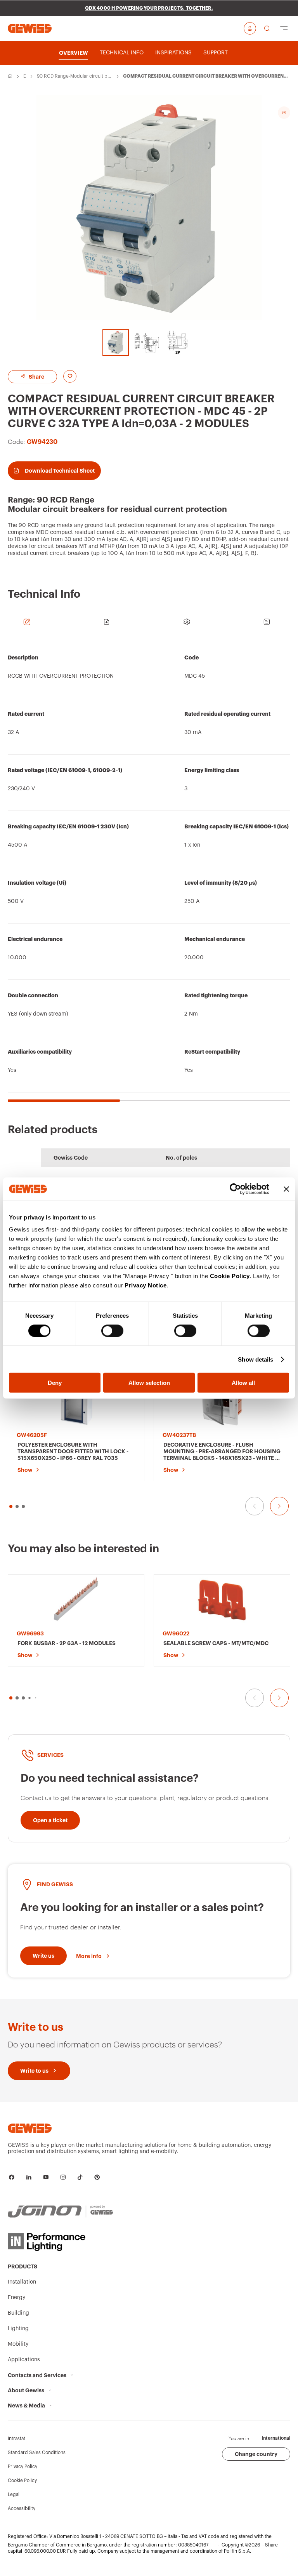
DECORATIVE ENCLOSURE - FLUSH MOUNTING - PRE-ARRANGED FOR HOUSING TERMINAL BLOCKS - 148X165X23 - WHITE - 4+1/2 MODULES (222, 1452)
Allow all (243, 1383)
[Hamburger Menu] (284, 28)
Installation (22, 2282)
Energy (25, 77)
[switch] (112, 1331)
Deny (55, 1383)
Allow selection (149, 1383)
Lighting (18, 2329)
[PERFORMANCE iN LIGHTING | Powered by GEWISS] (60, 2242)
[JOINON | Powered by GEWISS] (60, 2212)
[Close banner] (286, 1189)
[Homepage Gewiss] (30, 28)
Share (36, 377)
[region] (149, 872)
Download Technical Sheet (60, 471)
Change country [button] (256, 2454)
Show (25, 1470)
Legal (14, 2494)
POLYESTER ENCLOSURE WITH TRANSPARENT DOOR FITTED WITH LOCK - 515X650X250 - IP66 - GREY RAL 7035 (73, 1451)
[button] (11, 1698)
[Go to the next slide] (279, 1506)
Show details (256, 1359)
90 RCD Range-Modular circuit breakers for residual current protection (74, 77)
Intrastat (16, 2439)
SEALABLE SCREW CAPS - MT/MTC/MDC (216, 1643)
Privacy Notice (146, 1285)
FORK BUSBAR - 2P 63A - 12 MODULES (67, 1643)
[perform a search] (267, 28)
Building (18, 2313)
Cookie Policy (230, 1276)
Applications (24, 2360)
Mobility (18, 2344)
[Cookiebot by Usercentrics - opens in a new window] (235, 1189)
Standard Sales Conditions (37, 2453)
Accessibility (22, 2508)
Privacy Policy (23, 2466)
